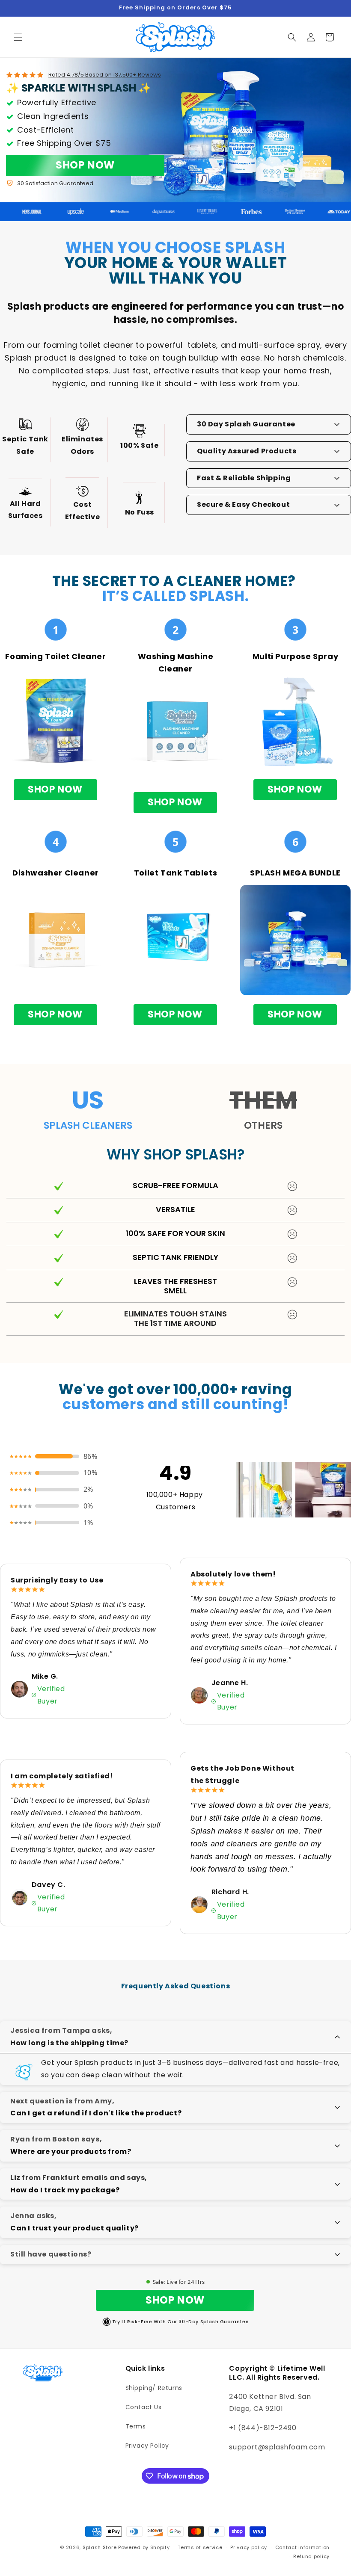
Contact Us (144, 2407)
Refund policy (311, 2556)
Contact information (302, 2547)
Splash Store (100, 2547)
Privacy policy (249, 2547)
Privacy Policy (147, 2446)
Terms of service (200, 2547)
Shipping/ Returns (154, 2388)
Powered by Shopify (144, 2547)
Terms (136, 2426)
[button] (18, 37)
